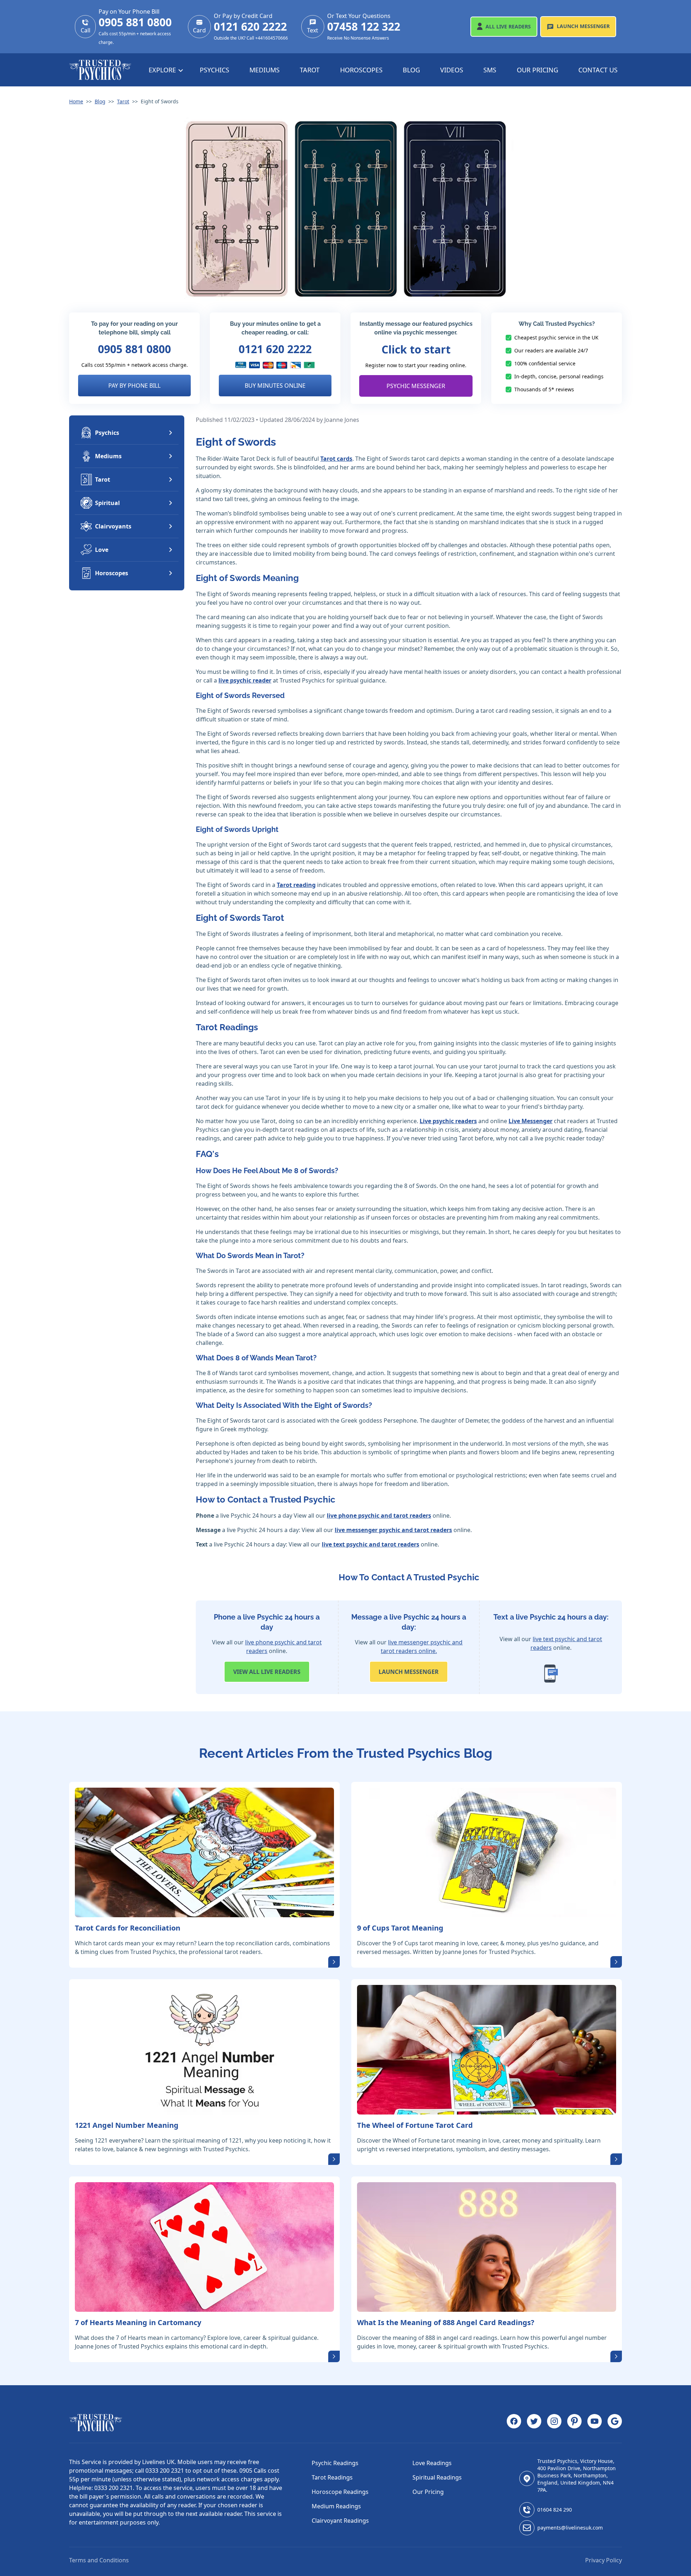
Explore (163, 70)
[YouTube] (595, 2423)
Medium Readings (336, 2506)
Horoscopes (361, 70)
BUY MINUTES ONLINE (275, 386)
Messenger (583, 26)
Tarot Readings (332, 2477)
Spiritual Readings (437, 2477)
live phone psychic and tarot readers (379, 1516)
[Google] (615, 2423)
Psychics (214, 70)
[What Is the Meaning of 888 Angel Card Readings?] (487, 2247)
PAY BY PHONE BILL (134, 386)
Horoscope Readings (340, 2492)
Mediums (265, 70)
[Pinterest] (574, 2423)
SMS (490, 70)
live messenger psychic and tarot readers (393, 1530)
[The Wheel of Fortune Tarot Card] (487, 2050)
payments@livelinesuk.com (570, 2528)
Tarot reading (296, 885)
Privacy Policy (604, 2560)
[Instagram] (554, 2423)
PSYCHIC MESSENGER (416, 386)
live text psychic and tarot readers (371, 1544)
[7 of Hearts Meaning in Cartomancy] (204, 2247)
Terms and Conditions (99, 2560)
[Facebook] (514, 2423)
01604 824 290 (555, 2510)
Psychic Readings (335, 2463)
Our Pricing (538, 70)
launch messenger (409, 1672)
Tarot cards (336, 459)
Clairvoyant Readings (340, 2521)
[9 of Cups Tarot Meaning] (487, 1852)
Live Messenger (530, 1121)
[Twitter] (534, 2423)
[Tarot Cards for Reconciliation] (204, 1852)
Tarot (310, 70)
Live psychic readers (448, 1121)
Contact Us (598, 70)
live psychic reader (245, 680)
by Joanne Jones (338, 420)
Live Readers (508, 26)
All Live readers (267, 1672)
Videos (452, 70)
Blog (411, 70)
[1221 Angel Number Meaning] (204, 2050)
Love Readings (432, 2463)
